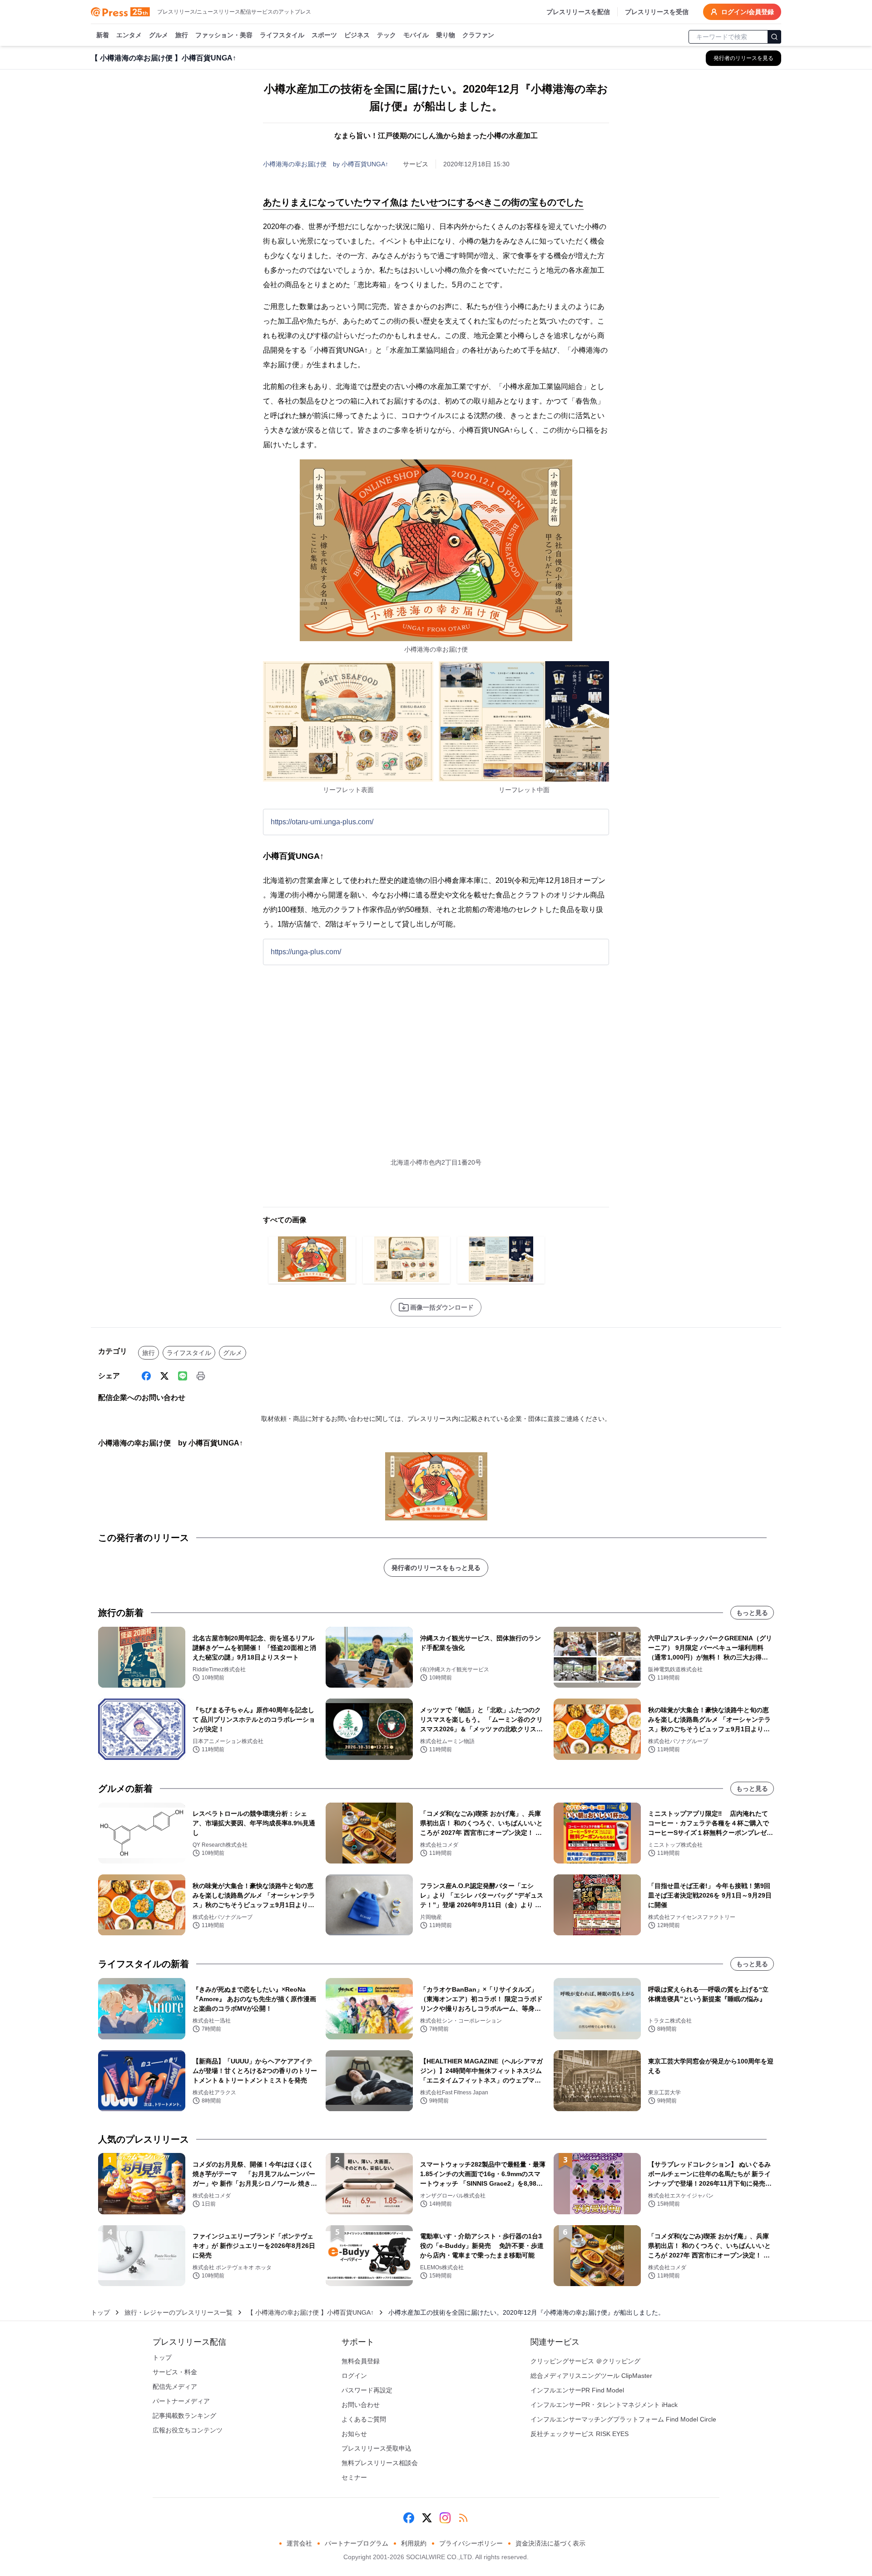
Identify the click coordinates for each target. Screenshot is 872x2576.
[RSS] (463, 2518)
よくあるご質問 (364, 2419)
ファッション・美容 (224, 35)
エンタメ (129, 35)
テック (386, 35)
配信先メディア (175, 2387)
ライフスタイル (282, 35)
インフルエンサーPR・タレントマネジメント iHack (604, 2405)
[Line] (183, 1376)
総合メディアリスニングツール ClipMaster (591, 2376)
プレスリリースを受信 (657, 12)
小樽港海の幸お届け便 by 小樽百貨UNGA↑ (326, 164)
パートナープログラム (357, 2543)
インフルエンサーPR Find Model (577, 2390)
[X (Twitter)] (164, 1376)
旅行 (182, 35)
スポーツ (324, 35)
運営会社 (299, 2543)
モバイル (416, 35)
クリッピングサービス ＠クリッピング (585, 2361)
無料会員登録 (361, 2361)
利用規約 (414, 2543)
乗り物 (446, 35)
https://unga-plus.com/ (306, 952)
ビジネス (357, 35)
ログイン (354, 2376)
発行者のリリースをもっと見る (436, 1568)
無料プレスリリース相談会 (380, 2463)
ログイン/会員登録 (748, 12)
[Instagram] (445, 2518)
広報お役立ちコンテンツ (188, 2430)
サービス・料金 (175, 2372)
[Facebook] (146, 1376)
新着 (103, 35)
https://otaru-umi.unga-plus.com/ (322, 822)
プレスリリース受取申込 (377, 2448)
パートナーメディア (181, 2401)
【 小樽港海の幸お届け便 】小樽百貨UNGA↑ (310, 2312)
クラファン (478, 35)
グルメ (159, 35)
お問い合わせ (361, 2405)
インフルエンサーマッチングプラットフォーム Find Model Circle (623, 2419)
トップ (100, 2312)
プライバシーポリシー (471, 2543)
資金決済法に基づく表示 (550, 2543)
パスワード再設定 (367, 2390)
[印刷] (201, 1376)
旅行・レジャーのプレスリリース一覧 (178, 2312)
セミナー (354, 2477)
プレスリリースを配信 (578, 12)
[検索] (774, 37)
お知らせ (354, 2434)
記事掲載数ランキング (184, 2416)
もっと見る (752, 1613)
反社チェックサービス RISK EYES (580, 2434)
